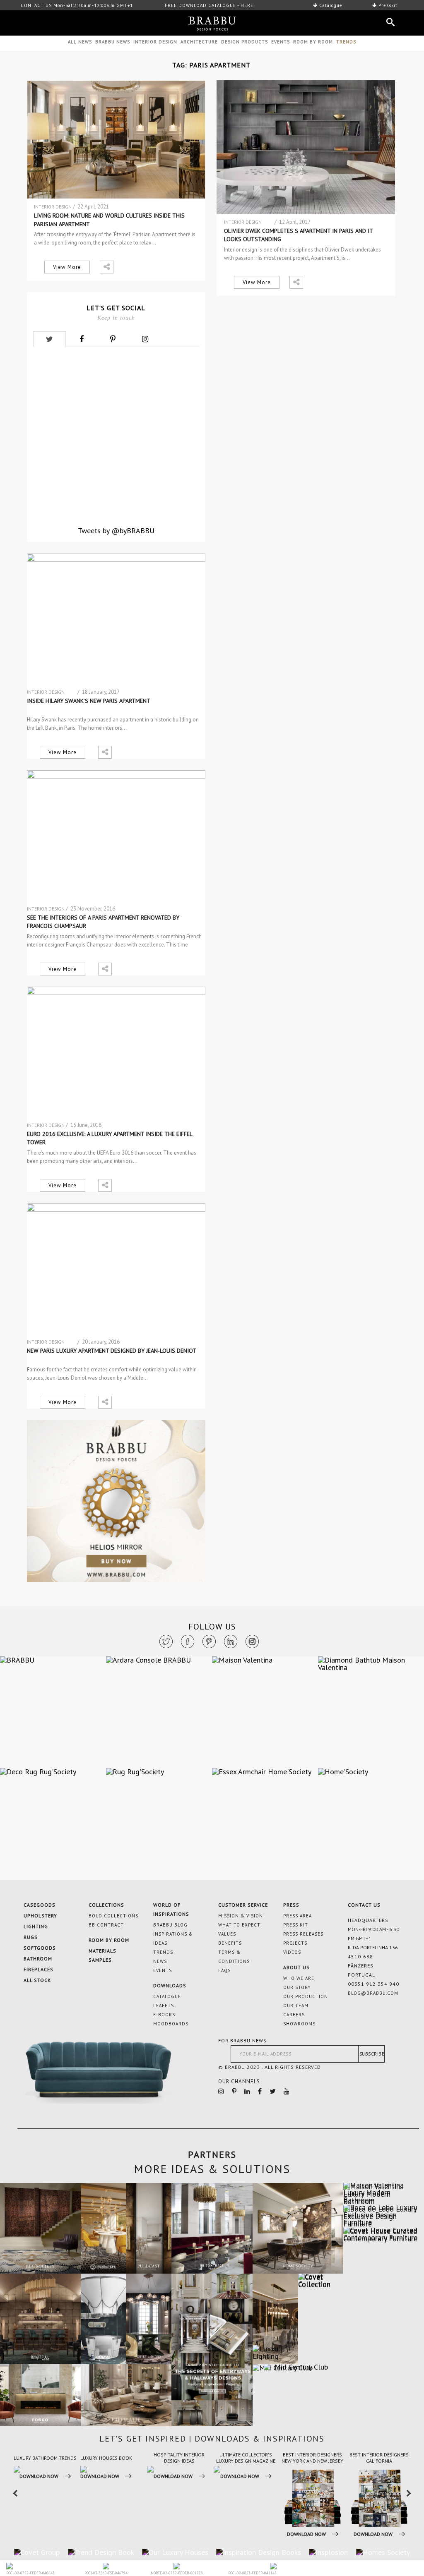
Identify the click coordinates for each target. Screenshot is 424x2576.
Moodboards (171, 2024)
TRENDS (346, 42)
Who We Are (299, 1978)
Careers (294, 2015)
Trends (163, 1952)
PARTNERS (212, 2154)
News (160, 1961)
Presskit (387, 5)
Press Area (298, 1916)
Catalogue (330, 5)
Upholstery (40, 1916)
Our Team (296, 2006)
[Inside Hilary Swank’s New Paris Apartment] (116, 621)
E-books (164, 2015)
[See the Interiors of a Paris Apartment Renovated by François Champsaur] (116, 837)
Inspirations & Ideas (173, 1939)
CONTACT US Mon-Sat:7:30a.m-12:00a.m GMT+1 (77, 5)
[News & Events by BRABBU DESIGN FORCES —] (212, 24)
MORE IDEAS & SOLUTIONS (212, 2169)
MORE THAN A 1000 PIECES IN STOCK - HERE (214, 5)
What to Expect (239, 1925)
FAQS (224, 1970)
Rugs (31, 1937)
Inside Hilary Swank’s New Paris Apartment (89, 701)
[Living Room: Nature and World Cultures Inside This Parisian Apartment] (116, 140)
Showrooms (299, 2024)
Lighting (36, 1926)
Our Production (306, 1996)
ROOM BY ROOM (313, 42)
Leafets (164, 2006)
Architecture (199, 42)
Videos (292, 1952)
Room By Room (109, 1940)
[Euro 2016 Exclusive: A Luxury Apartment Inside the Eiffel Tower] (116, 1054)
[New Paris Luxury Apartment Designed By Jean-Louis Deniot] (116, 1270)
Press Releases (303, 1934)
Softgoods (40, 1948)
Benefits (230, 1943)
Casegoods (40, 1905)
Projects (295, 1943)
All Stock (37, 1980)
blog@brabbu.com (373, 1993)
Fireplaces (39, 1969)
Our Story (297, 1987)
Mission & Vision (241, 1916)
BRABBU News (113, 42)
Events (281, 42)
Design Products (245, 42)
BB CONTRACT (106, 1925)
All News (80, 42)
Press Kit (296, 1925)
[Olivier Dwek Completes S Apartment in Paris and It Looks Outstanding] (306, 147)
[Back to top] (388, 2485)
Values (227, 1934)
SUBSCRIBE (372, 2054)
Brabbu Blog (170, 1925)
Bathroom (38, 1959)
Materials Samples (102, 1955)
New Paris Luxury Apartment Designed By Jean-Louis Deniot (112, 1351)
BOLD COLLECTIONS (113, 1916)
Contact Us (364, 1905)
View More (67, 267)
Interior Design (155, 42)
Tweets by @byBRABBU (116, 531)
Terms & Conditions (234, 1957)
